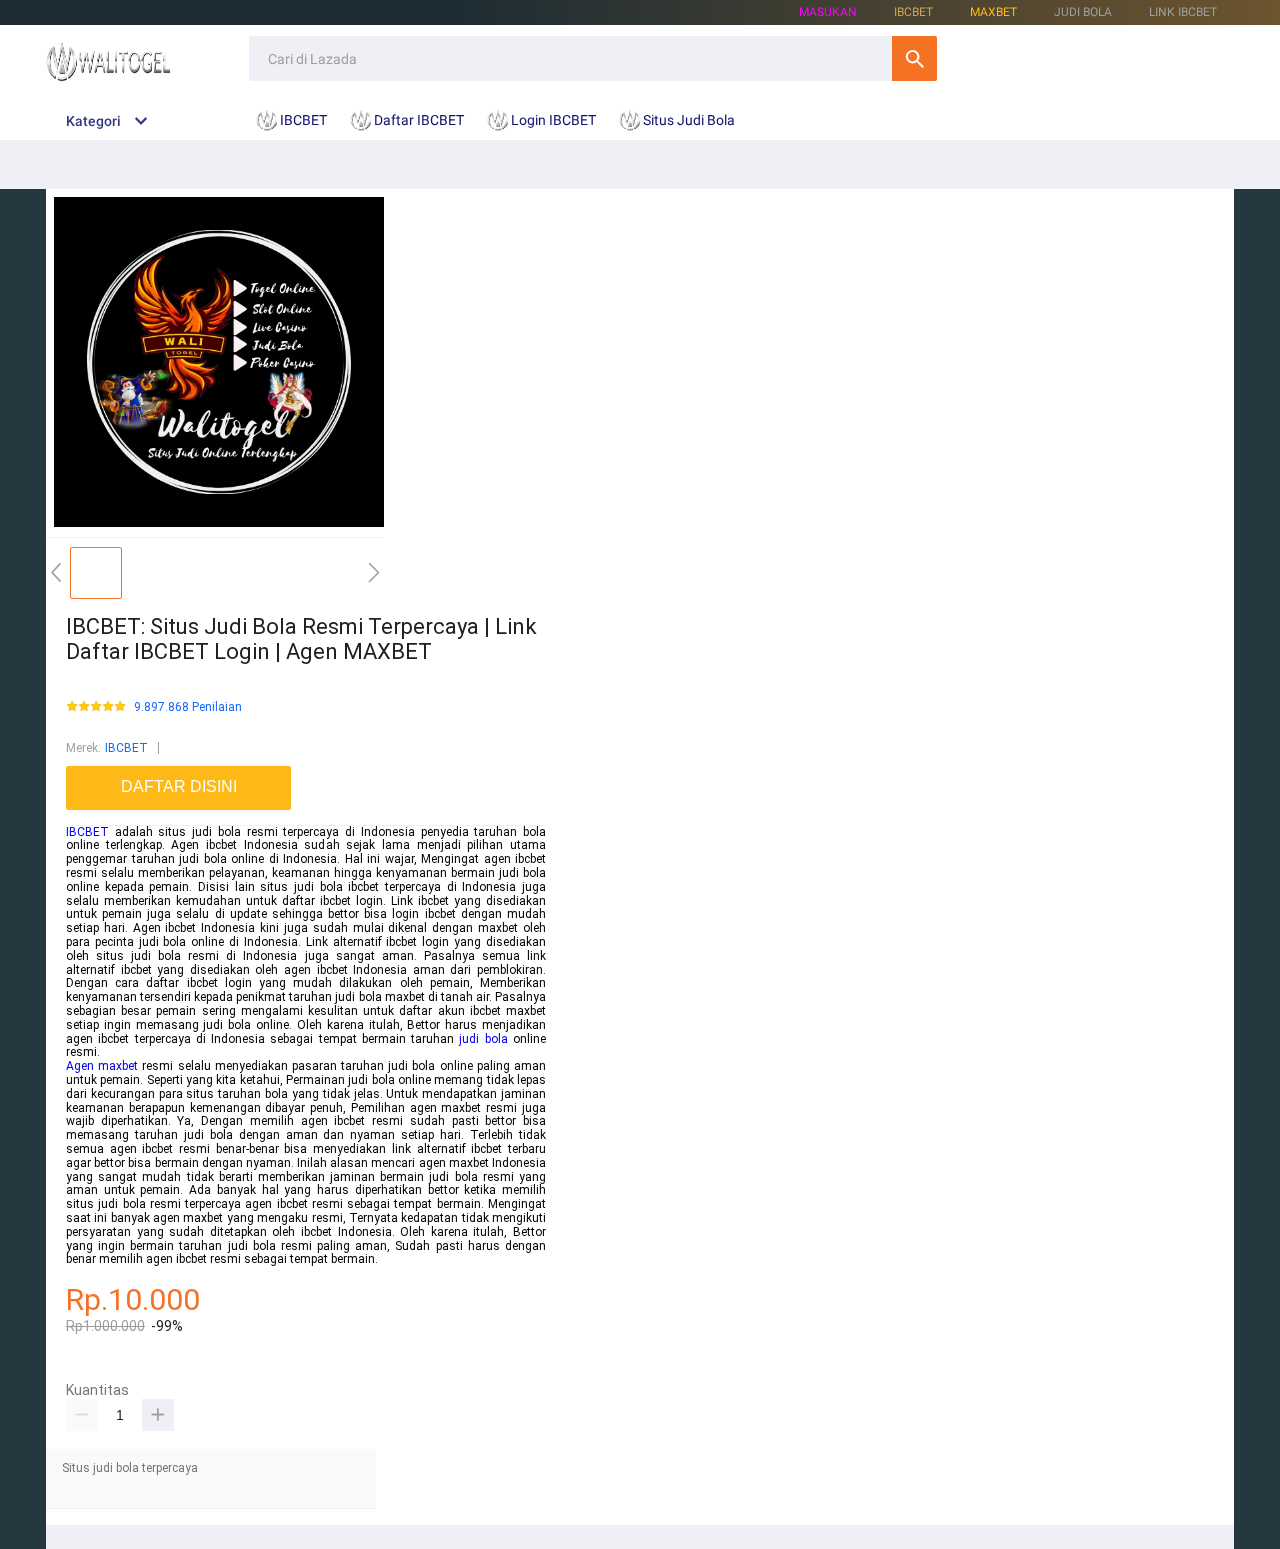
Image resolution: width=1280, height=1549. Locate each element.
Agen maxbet (102, 1066)
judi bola (483, 1039)
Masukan (828, 12)
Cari (914, 58)
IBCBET (126, 748)
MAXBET (993, 12)
